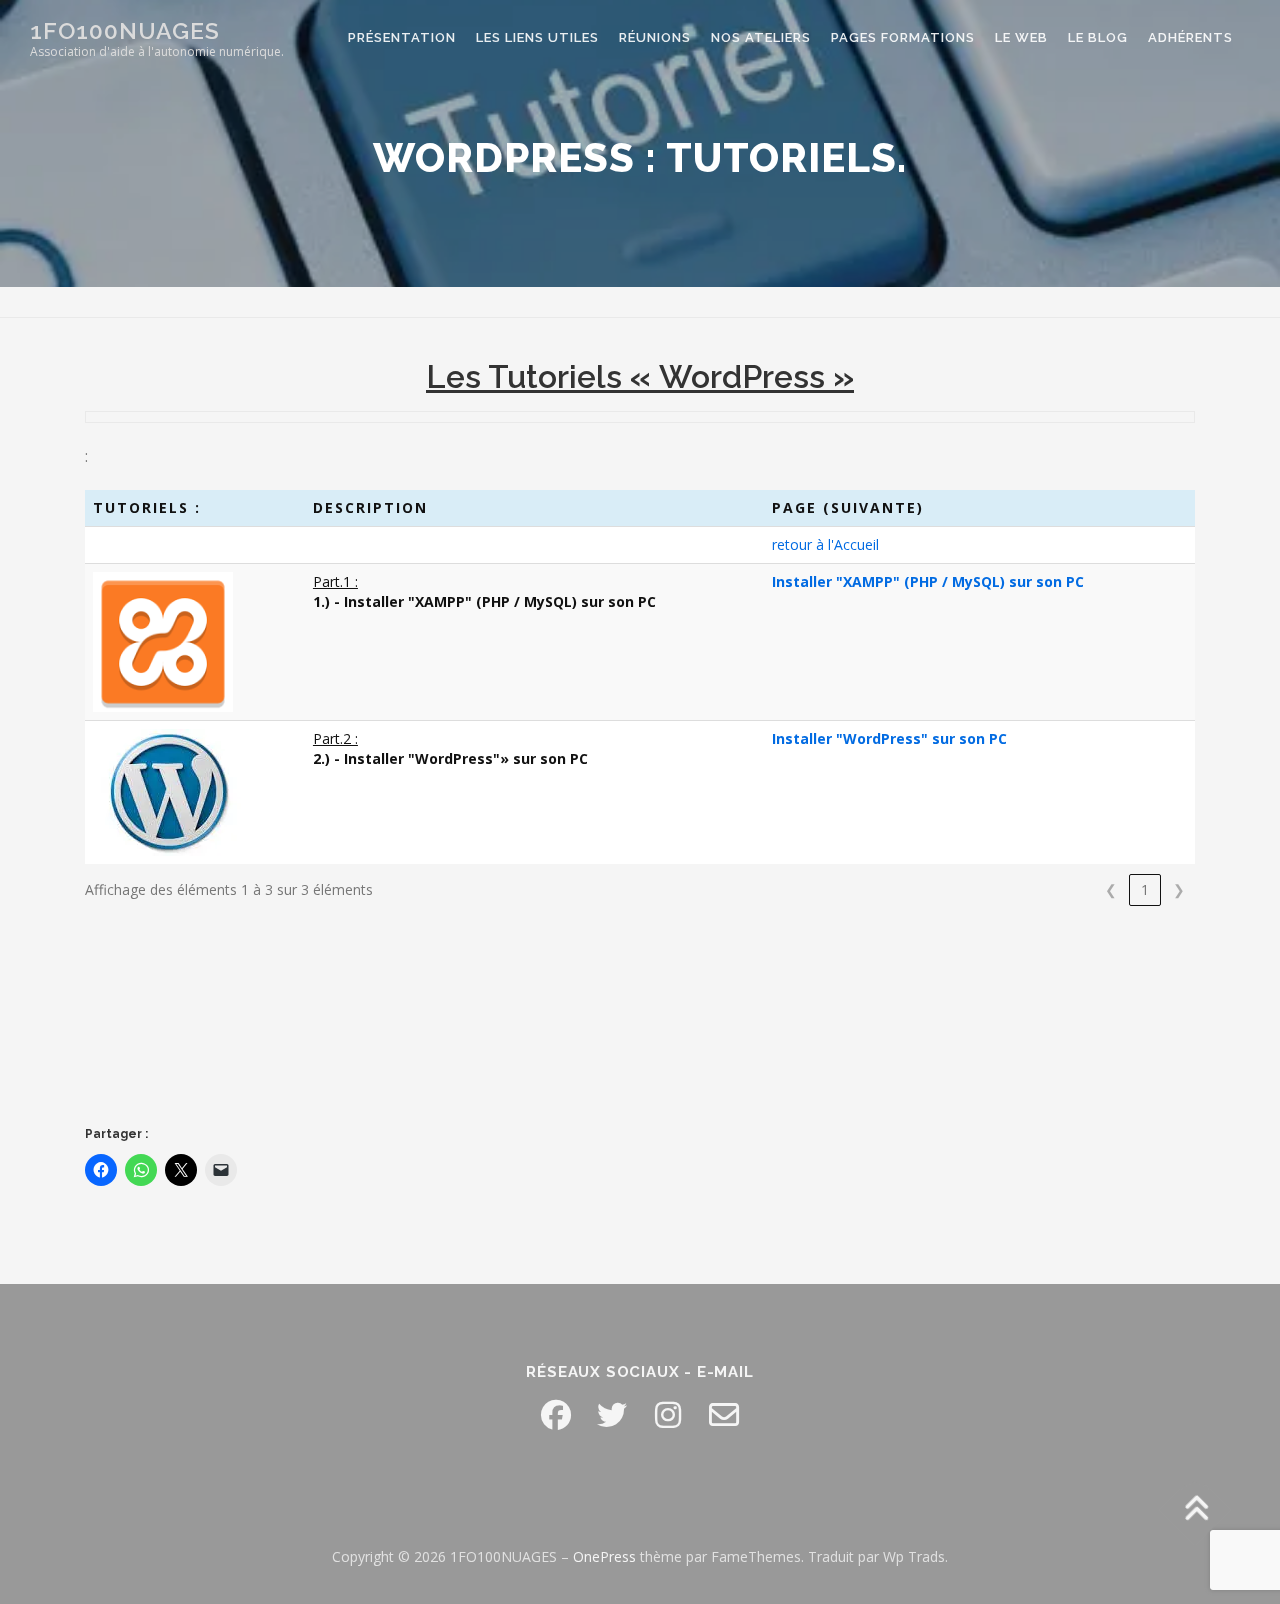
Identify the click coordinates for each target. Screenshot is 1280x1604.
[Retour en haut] (1195, 1510)
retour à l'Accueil (825, 544)
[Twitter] (612, 1415)
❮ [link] (1111, 889)
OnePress (604, 1556)
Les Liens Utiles (537, 37)
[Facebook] (556, 1415)
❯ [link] (1179, 889)
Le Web (1021, 37)
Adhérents (1190, 37)
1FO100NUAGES (125, 30)
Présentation (402, 37)
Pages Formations (903, 37)
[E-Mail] (724, 1415)
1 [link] (1145, 889)
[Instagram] (668, 1415)
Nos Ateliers (761, 37)
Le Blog (1098, 37)
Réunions (655, 37)
